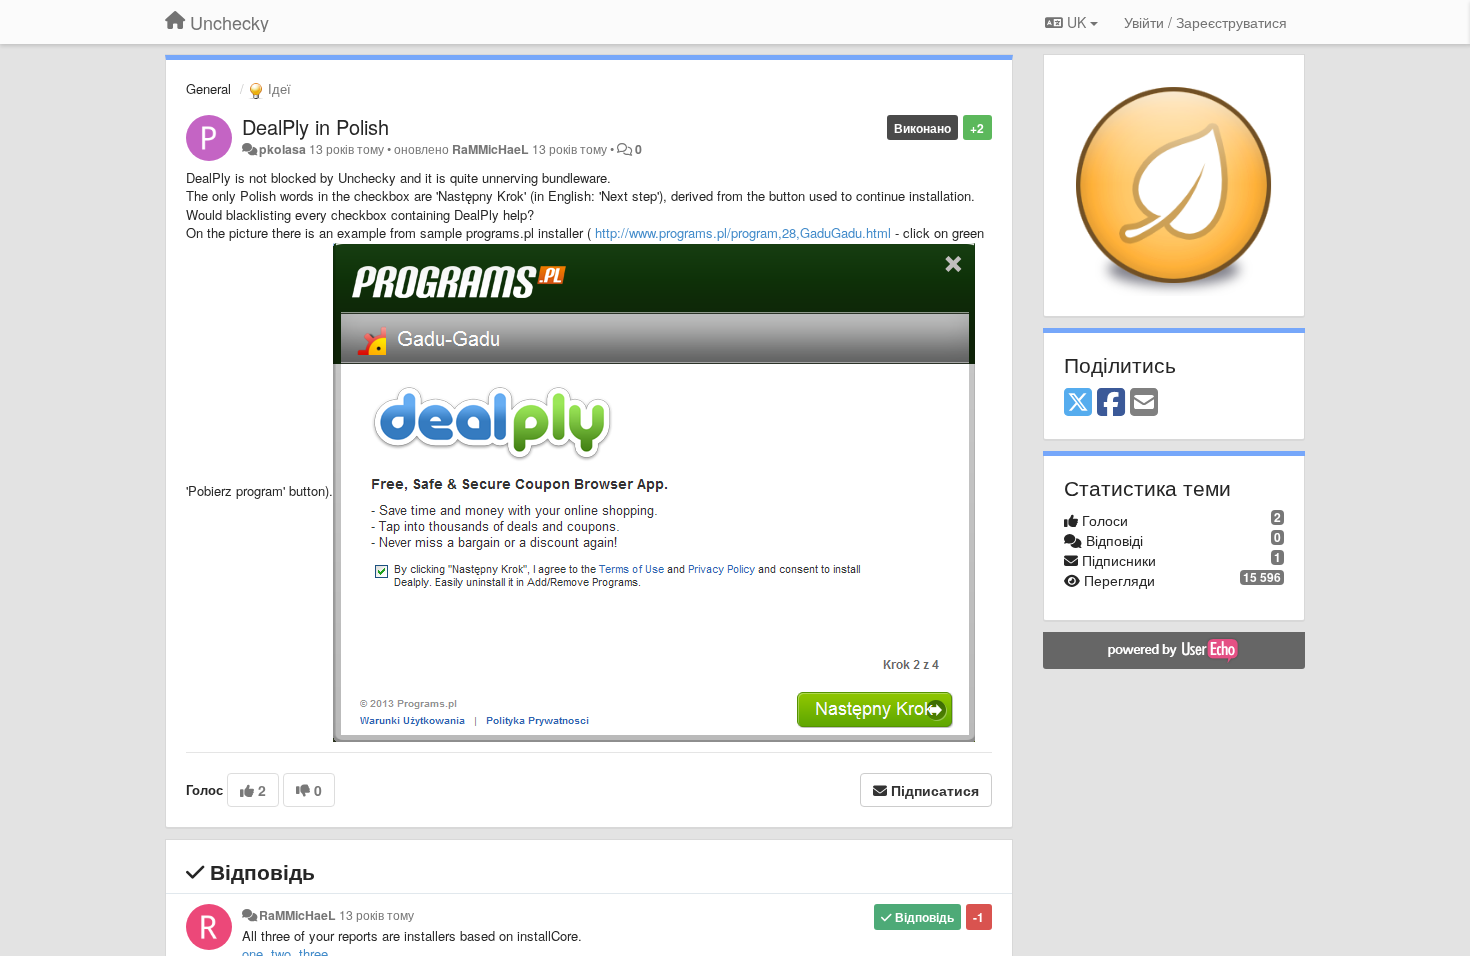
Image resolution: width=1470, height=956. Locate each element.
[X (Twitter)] (1078, 403)
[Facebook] (1111, 403)
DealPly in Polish (315, 126)
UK (1076, 22)
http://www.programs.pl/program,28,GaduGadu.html (743, 232)
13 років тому (376, 915)
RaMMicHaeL (490, 149)
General (208, 88)
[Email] (1144, 403)
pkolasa (282, 149)
